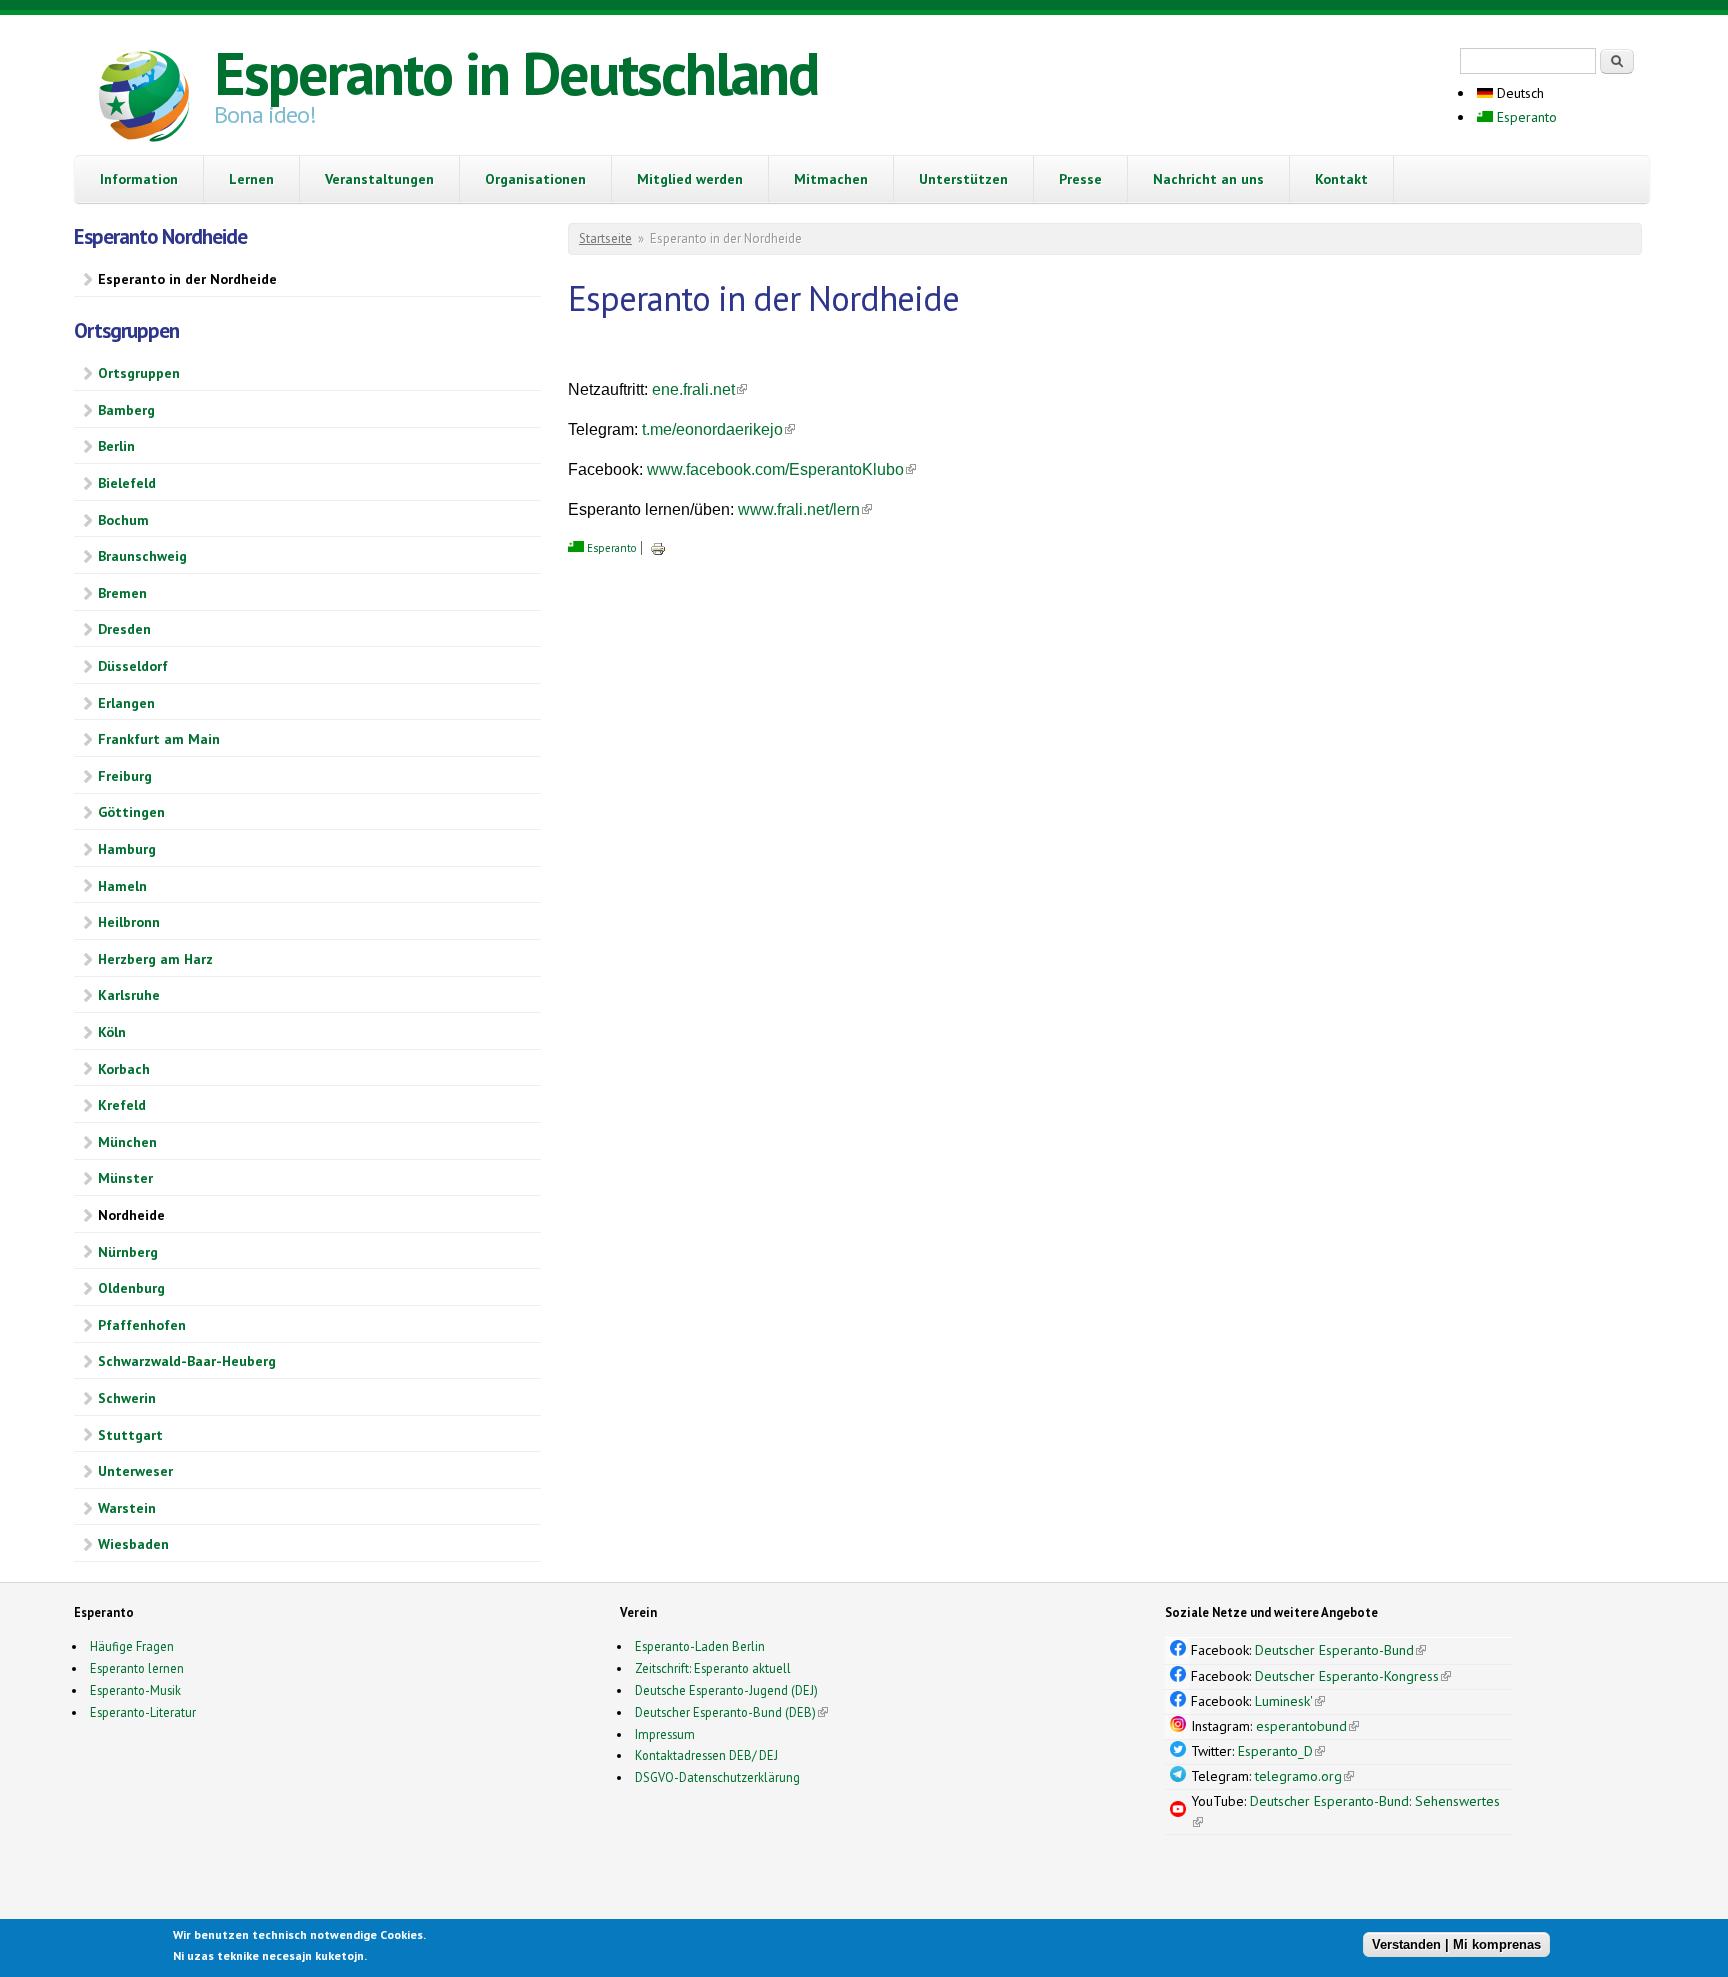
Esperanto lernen (137, 1668)
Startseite (605, 238)
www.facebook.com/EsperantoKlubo (781, 469)
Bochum (123, 520)
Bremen (122, 593)
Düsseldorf (133, 666)
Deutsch (1518, 93)
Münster (125, 1178)
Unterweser (135, 1471)
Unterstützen (963, 179)
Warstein (127, 1508)
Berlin (116, 446)
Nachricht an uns (1208, 179)
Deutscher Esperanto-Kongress (1353, 1676)
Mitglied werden (690, 179)
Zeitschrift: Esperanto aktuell (713, 1668)
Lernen (251, 179)
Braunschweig (142, 556)
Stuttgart (130, 1435)
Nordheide (131, 1215)
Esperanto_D (1281, 1751)
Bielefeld (127, 483)
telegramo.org (1304, 1776)
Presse (1080, 179)
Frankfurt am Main (159, 739)
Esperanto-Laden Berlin (700, 1646)
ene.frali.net (699, 389)
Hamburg (127, 849)
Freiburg (125, 776)
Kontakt (1341, 179)
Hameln (122, 886)
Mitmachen (831, 179)
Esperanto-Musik (135, 1690)
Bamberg (126, 410)
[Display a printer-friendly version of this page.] (658, 548)
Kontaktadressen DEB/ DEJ (706, 1755)
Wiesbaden (133, 1544)
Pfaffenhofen (142, 1325)
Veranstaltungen (379, 179)
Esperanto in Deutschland (516, 73)
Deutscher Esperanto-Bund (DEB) (725, 1712)
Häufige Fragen (132, 1646)
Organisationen (535, 179)
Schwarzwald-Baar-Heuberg (187, 1361)
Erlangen (126, 703)
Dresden (124, 629)
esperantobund (1307, 1726)
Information (139, 179)
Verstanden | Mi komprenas (1456, 1944)
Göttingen (131, 812)
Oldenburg (131, 1288)
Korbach (124, 1069)
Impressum (665, 1734)
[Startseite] (144, 99)
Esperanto (1525, 117)
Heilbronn (129, 922)
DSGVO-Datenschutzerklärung (717, 1777)
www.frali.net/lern (805, 509)
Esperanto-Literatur (143, 1712)
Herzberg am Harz (155, 959)
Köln (112, 1032)
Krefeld (122, 1105)
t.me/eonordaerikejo (718, 429)
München (127, 1142)
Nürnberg (128, 1252)
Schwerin (127, 1398)
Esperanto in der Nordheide (187, 279)
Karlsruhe (129, 995)
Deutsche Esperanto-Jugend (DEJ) (726, 1690)
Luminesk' (1290, 1701)
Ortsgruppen (139, 373)
